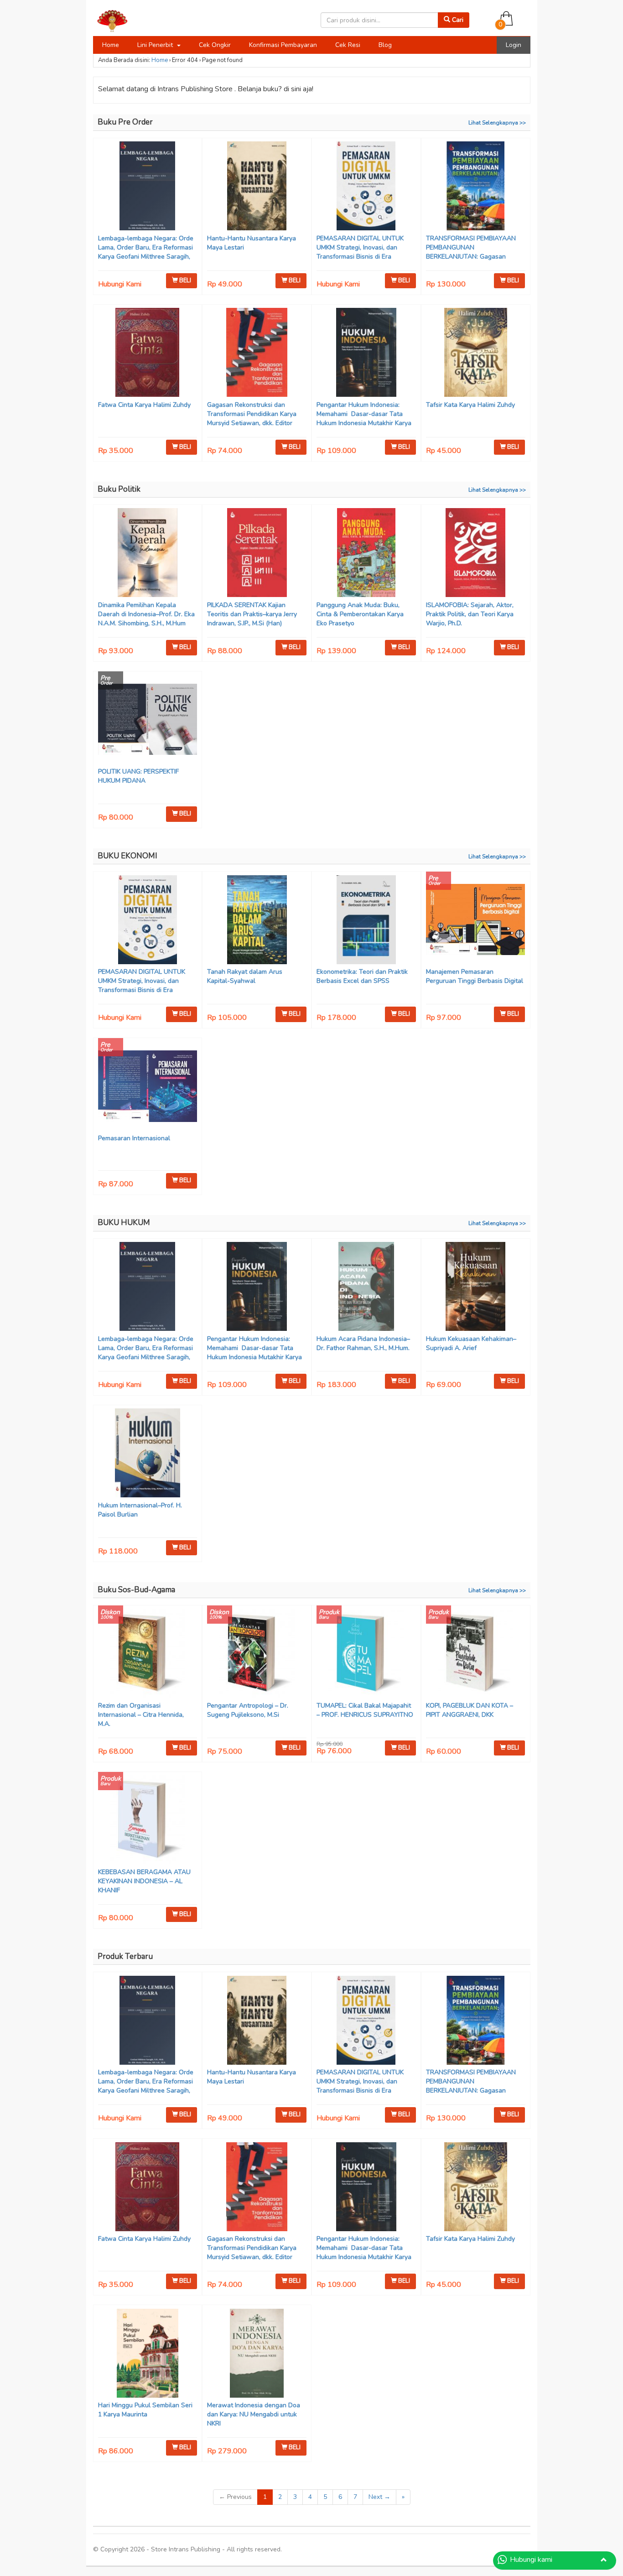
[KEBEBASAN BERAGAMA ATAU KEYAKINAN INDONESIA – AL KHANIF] (148, 1821)
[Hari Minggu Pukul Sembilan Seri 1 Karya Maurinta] (148, 2354)
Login (514, 45)
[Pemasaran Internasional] (148, 1087)
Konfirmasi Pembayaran (283, 45)
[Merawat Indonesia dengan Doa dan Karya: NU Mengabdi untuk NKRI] (257, 2354)
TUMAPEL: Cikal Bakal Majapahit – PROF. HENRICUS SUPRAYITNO (365, 1710)
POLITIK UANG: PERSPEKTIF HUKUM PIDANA (138, 776)
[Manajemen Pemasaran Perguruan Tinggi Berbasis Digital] (476, 921)
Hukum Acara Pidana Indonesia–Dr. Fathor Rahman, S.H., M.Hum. (363, 1343)
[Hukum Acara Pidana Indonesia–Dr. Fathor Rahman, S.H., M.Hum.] (366, 1288)
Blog (385, 45)
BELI (184, 280)
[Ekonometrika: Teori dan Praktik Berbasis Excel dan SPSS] (366, 921)
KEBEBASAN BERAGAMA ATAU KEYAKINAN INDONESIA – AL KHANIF (144, 1881)
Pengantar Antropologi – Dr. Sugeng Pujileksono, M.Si (248, 1710)
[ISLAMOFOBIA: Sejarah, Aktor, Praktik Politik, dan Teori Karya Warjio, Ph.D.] (476, 554)
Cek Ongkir (215, 45)
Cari (457, 20)
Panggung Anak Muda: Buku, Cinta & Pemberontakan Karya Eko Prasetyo (360, 614)
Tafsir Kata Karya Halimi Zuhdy (470, 405)
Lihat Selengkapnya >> (497, 123)
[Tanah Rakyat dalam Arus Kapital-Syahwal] (257, 921)
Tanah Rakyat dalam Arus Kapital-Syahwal (245, 976)
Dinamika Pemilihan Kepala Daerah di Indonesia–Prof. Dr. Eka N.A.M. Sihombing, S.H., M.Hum (146, 614)
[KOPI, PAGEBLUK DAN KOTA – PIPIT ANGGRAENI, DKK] (476, 1654)
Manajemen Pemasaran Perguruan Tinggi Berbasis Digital (475, 976)
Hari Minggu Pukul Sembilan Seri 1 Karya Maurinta (145, 2410)
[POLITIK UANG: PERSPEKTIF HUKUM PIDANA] (148, 720)
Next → (379, 2497)
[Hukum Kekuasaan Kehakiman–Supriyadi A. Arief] (476, 1288)
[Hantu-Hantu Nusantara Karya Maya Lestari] (257, 187)
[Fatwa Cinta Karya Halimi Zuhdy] (148, 353)
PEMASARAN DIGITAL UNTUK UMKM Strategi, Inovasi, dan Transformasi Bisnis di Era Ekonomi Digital (360, 252)
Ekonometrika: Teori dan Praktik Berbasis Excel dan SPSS (362, 976)
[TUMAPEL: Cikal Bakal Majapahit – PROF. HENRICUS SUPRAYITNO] (366, 1654)
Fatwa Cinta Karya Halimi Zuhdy (144, 405)
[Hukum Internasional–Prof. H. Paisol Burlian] (148, 1454)
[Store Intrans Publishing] (144, 20)
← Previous (235, 2497)
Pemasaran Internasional (134, 1138)
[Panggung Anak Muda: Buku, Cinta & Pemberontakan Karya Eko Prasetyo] (366, 554)
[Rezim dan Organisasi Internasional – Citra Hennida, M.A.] (148, 1654)
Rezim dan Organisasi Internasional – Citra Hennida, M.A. (141, 1715)
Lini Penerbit (156, 45)
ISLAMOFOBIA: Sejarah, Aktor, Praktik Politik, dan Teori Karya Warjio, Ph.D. (470, 614)
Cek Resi (348, 45)
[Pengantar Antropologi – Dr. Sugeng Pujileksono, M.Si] (257, 1654)
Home (111, 45)
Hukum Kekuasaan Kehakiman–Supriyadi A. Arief (471, 1343)
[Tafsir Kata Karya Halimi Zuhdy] (476, 353)
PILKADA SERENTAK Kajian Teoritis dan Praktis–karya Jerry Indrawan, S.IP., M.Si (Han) (252, 614)
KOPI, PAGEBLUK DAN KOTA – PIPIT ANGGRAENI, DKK (470, 1710)
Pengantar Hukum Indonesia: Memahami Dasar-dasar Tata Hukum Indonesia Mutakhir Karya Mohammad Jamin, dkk (364, 418)
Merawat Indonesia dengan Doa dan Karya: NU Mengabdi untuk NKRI (254, 2414)
